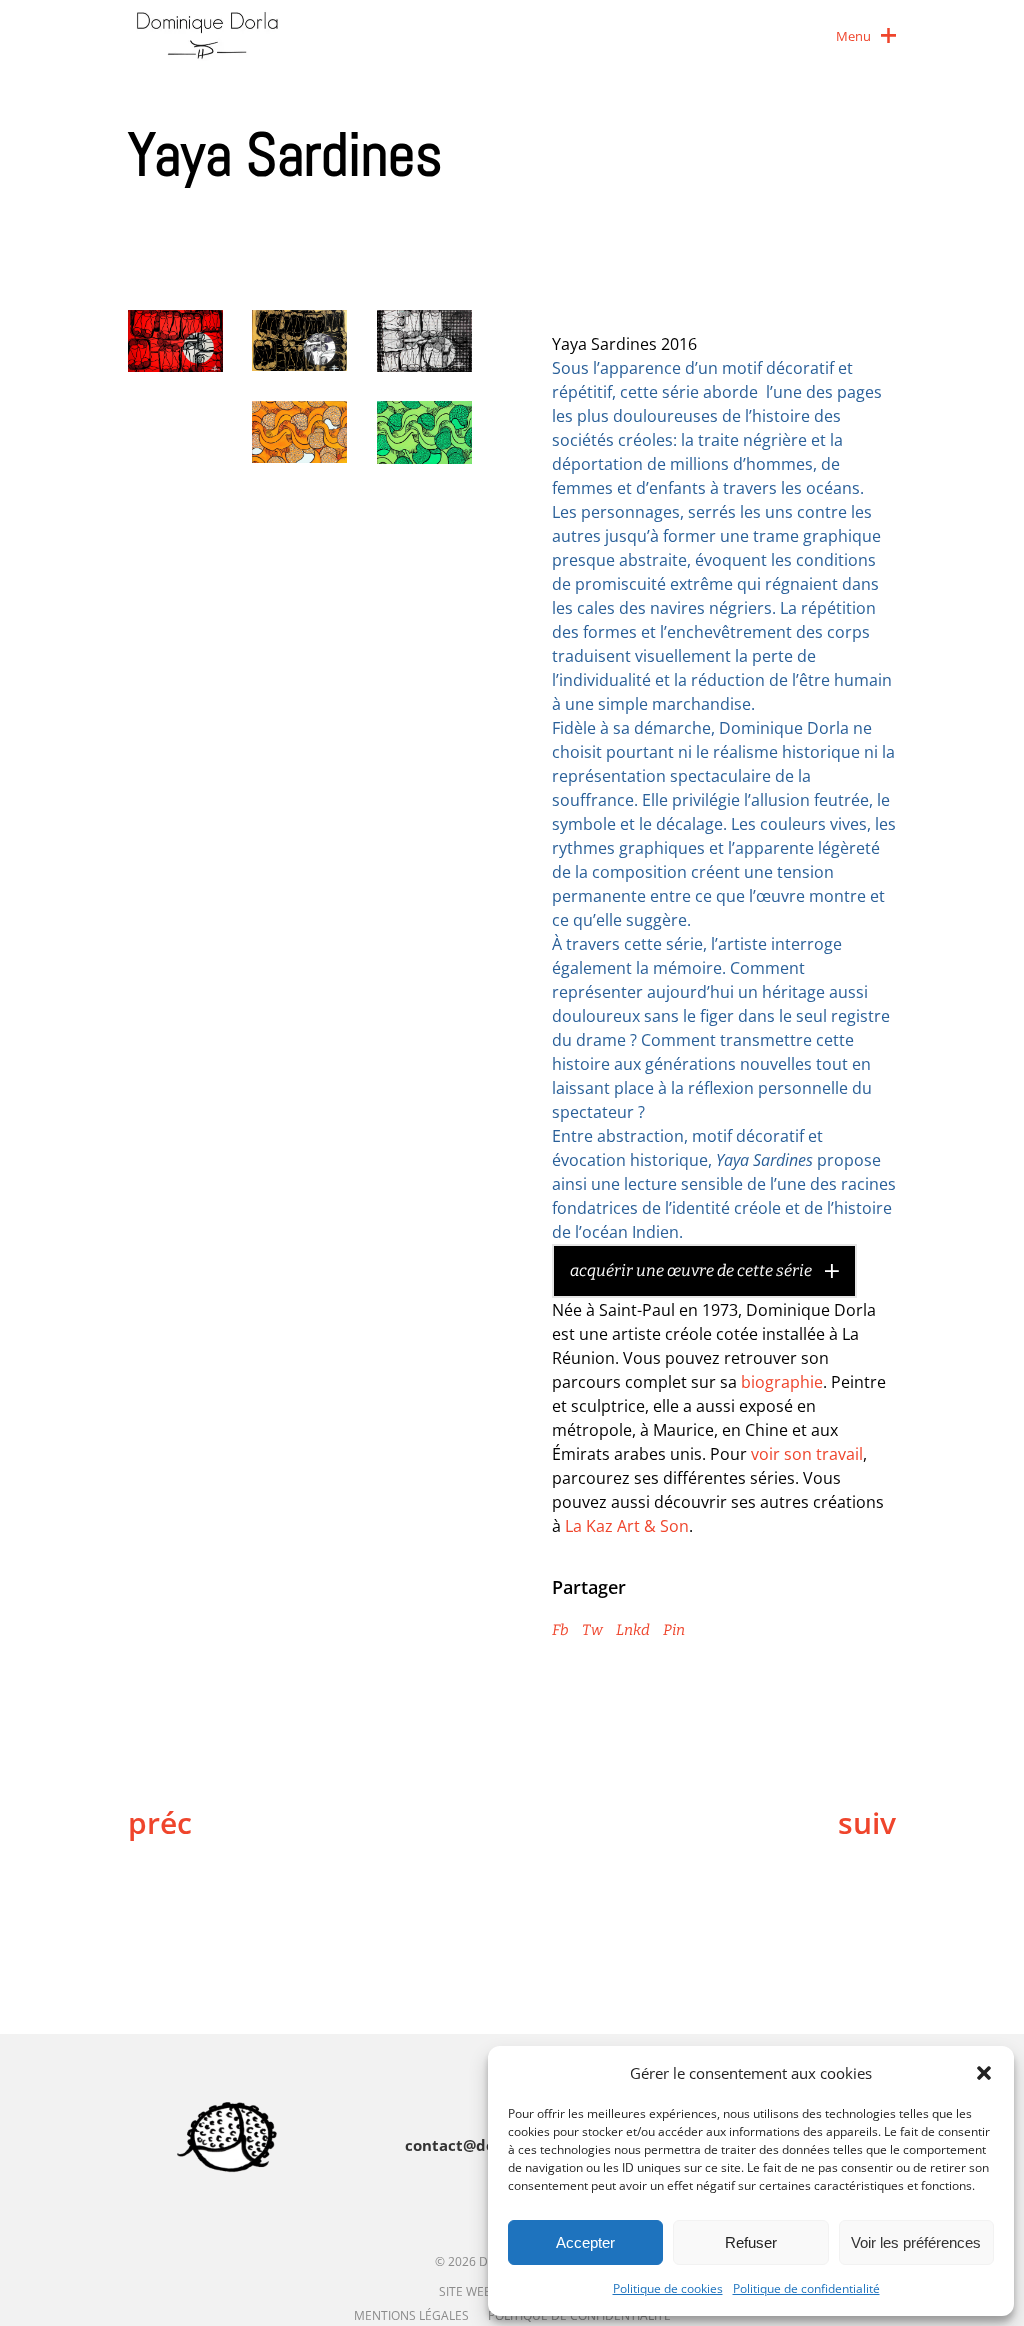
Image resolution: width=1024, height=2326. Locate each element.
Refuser (751, 2242)
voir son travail (807, 1454)
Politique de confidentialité (806, 2288)
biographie (782, 1382)
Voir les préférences (916, 2242)
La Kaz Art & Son (627, 1526)
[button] (984, 2073)
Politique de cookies (668, 2288)
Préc (160, 1823)
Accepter (585, 2242)
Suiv (867, 1823)
